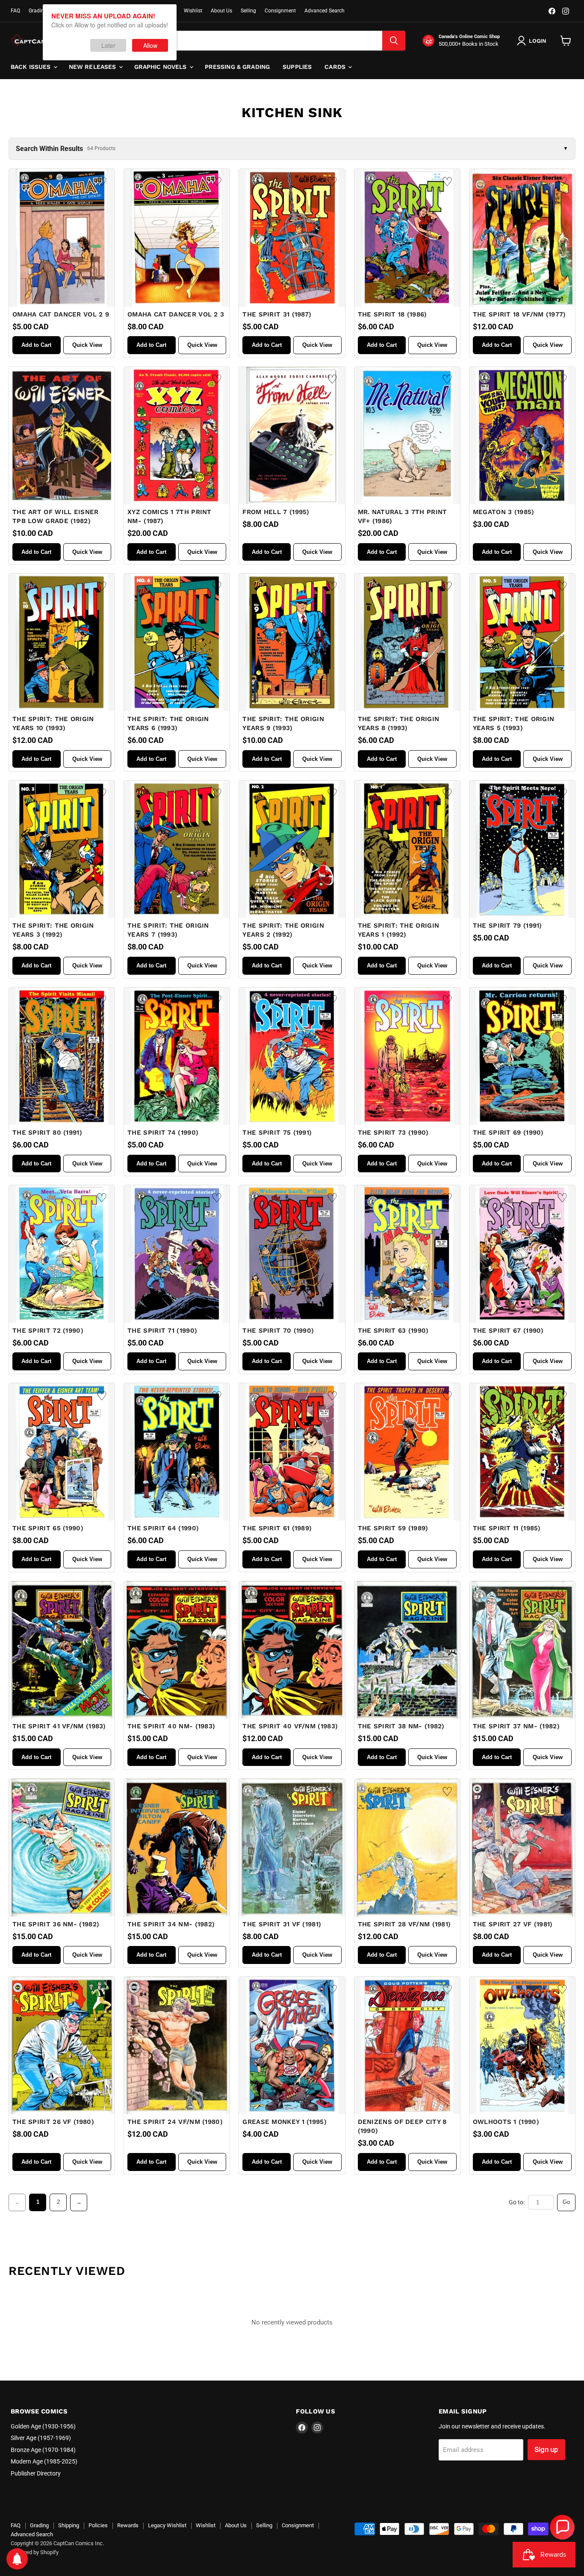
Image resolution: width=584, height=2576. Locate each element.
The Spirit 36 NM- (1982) (56, 1924)
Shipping (69, 2525)
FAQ (15, 11)
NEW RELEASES (93, 67)
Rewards (128, 2525)
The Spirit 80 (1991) (47, 1133)
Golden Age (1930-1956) (43, 2426)
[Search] (394, 41)
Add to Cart (36, 345)
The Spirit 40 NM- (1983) (171, 1726)
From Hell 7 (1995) (276, 512)
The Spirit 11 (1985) (507, 1528)
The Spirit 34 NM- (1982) (171, 1924)
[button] (562, 2527)
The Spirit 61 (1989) (277, 1528)
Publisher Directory (36, 2473)
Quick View (87, 345)
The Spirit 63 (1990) (393, 1331)
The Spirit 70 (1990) (278, 1331)
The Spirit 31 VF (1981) (282, 1924)
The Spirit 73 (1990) (393, 1133)
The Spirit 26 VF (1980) (53, 2122)
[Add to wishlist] (102, 182)
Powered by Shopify (35, 2552)
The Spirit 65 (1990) (48, 1528)
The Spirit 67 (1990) (508, 1331)
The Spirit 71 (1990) (162, 1331)
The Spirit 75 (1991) (277, 1133)
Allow (150, 45)
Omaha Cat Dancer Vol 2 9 (61, 314)
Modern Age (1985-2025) (44, 2461)
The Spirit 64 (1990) (163, 1528)
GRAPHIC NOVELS (161, 67)
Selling (248, 11)
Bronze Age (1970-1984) (43, 2450)
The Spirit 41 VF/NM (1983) (59, 1726)
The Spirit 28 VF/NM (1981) (404, 1924)
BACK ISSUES (32, 67)
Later (108, 45)
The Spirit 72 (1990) (48, 1331)
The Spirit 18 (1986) (392, 314)
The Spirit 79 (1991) (507, 926)
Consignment (280, 11)
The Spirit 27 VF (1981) (513, 1924)
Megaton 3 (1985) (504, 512)
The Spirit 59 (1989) (393, 1528)
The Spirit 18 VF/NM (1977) (519, 314)
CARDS (336, 67)
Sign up (546, 2449)
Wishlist (193, 11)
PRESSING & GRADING (237, 67)
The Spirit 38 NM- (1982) (401, 1726)
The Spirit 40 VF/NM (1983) (290, 1726)
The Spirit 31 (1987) (277, 314)
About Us (221, 11)
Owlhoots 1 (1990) (506, 2122)
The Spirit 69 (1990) (508, 1133)
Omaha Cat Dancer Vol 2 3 (176, 314)
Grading (38, 11)
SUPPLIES (297, 67)
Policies (98, 2525)
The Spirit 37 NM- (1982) (516, 1726)
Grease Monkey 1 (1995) (285, 2122)
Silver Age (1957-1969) (41, 2438)
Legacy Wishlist (167, 2525)
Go (566, 2202)
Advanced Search (324, 11)
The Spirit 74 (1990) (163, 1133)
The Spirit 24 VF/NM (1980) (175, 2122)
